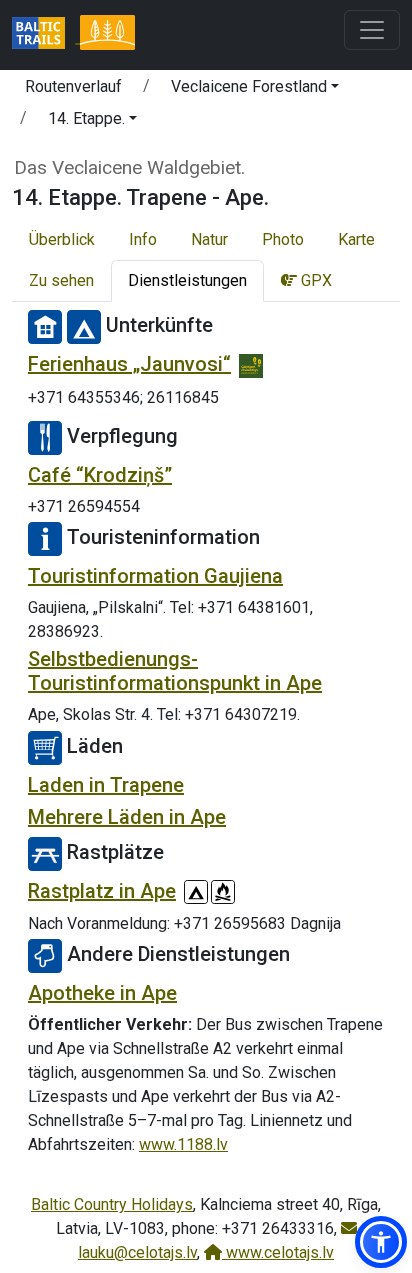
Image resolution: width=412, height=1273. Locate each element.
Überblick (62, 239)
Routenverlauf (73, 86)
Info (143, 239)
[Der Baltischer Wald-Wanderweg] (107, 35)
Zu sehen (61, 280)
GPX (314, 280)
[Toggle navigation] (372, 30)
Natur (209, 239)
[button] (255, 90)
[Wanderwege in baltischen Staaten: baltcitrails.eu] (46, 35)
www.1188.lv (183, 1144)
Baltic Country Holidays (112, 1204)
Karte (356, 239)
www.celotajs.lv (278, 1252)
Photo (283, 239)
